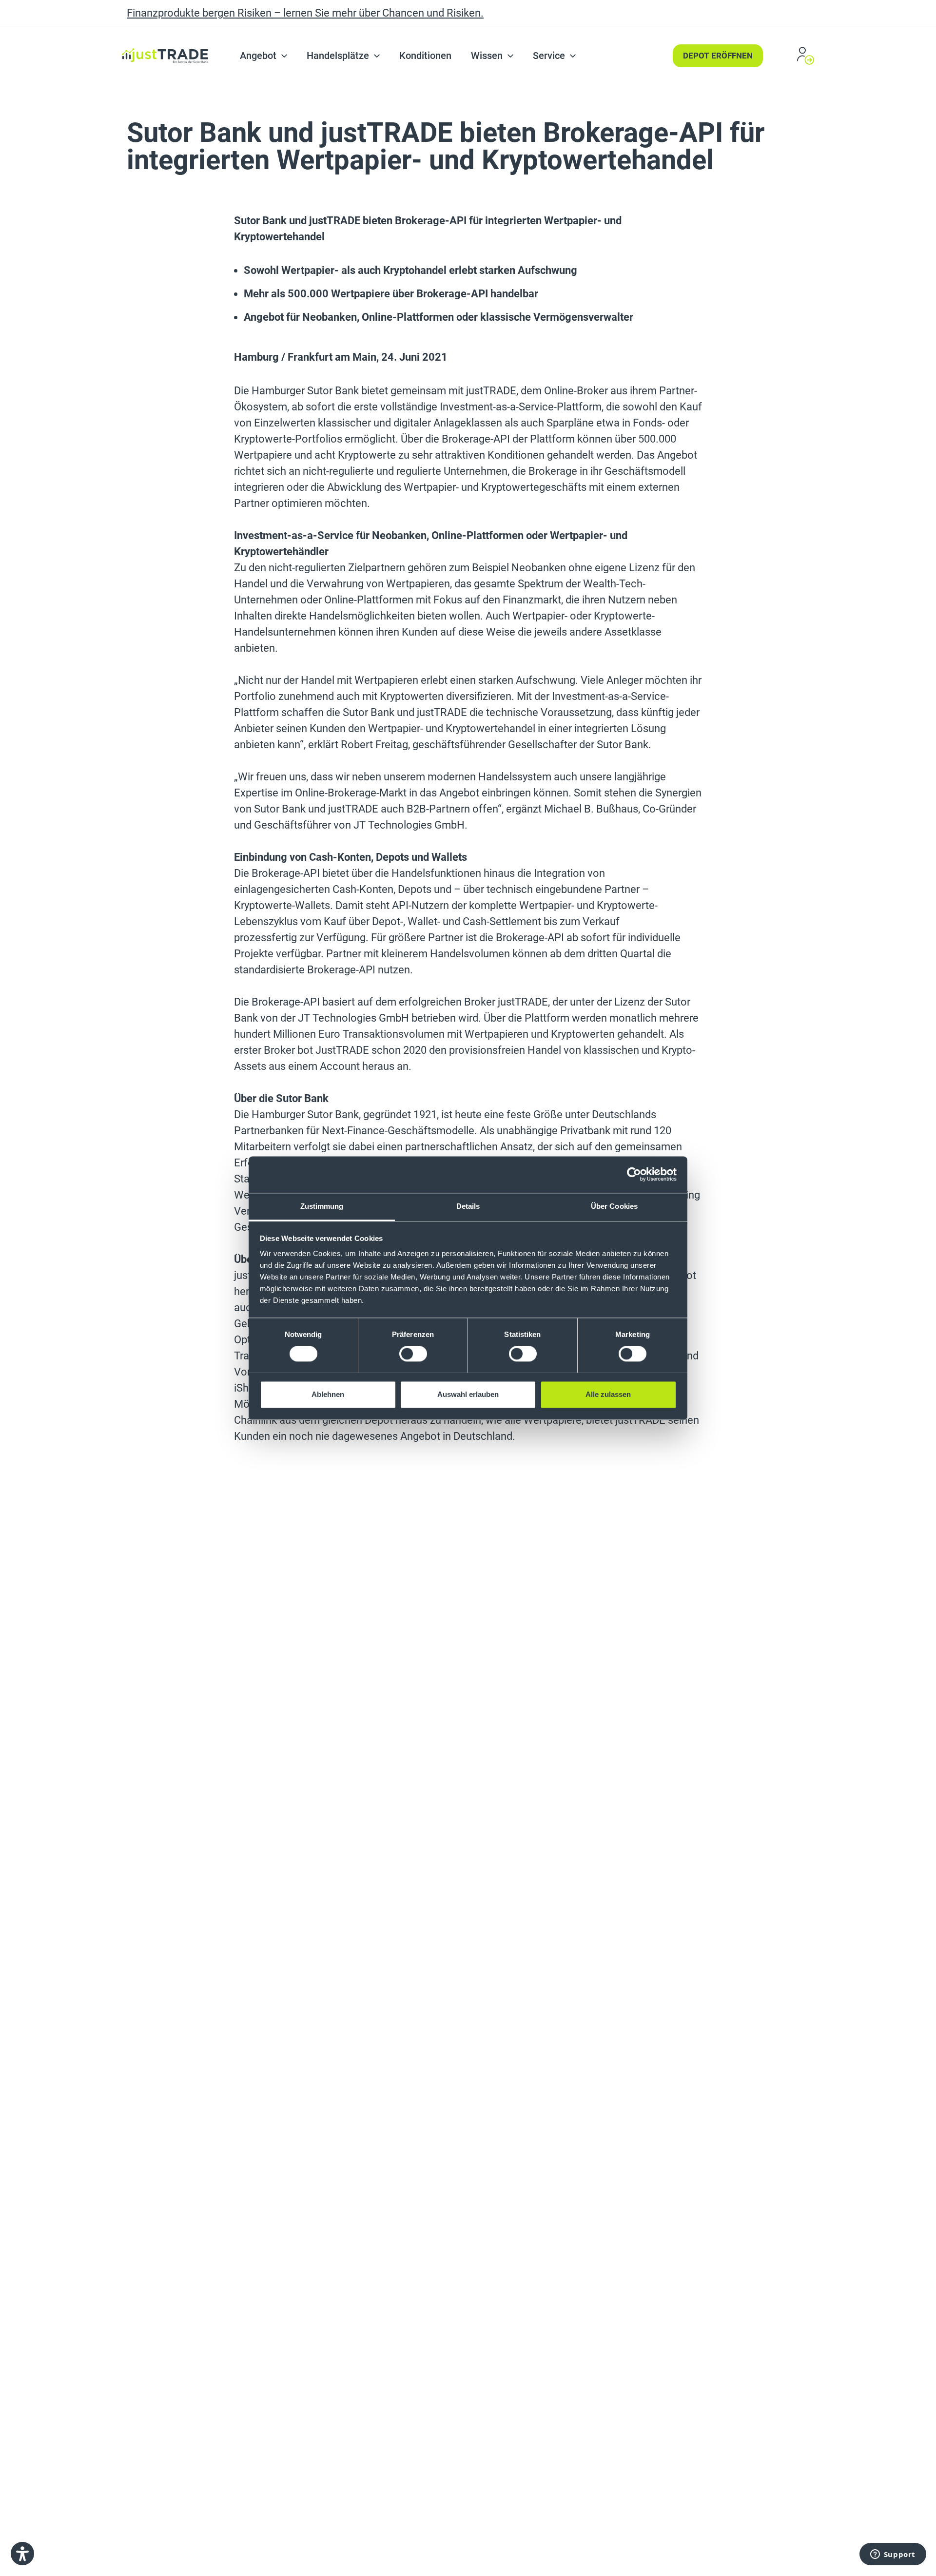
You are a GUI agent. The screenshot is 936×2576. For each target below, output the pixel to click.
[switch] (413, 1354)
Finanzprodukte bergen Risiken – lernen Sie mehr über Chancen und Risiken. (305, 13)
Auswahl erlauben (468, 1394)
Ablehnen (328, 1394)
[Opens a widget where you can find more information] (893, 2555)
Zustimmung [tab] (322, 1206)
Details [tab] (468, 1206)
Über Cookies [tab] (614, 1206)
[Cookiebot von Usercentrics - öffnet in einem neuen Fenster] (634, 1174)
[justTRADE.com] (165, 33)
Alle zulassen (608, 1394)
